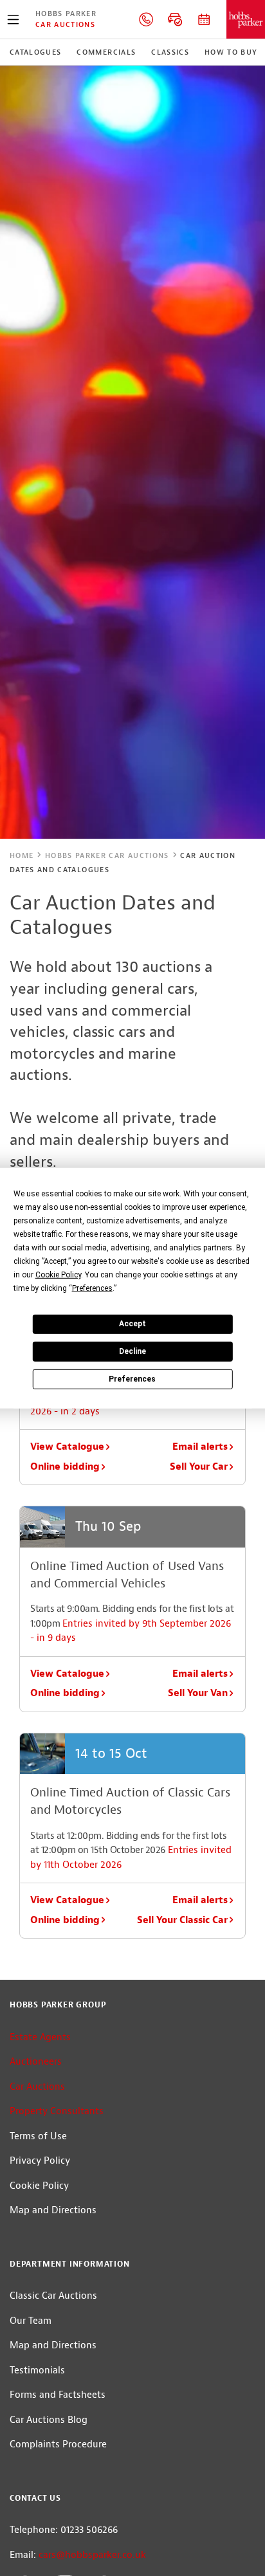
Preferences (132, 1378)
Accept (132, 1324)
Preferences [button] (92, 1288)
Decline (132, 1351)
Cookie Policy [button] (58, 1274)
